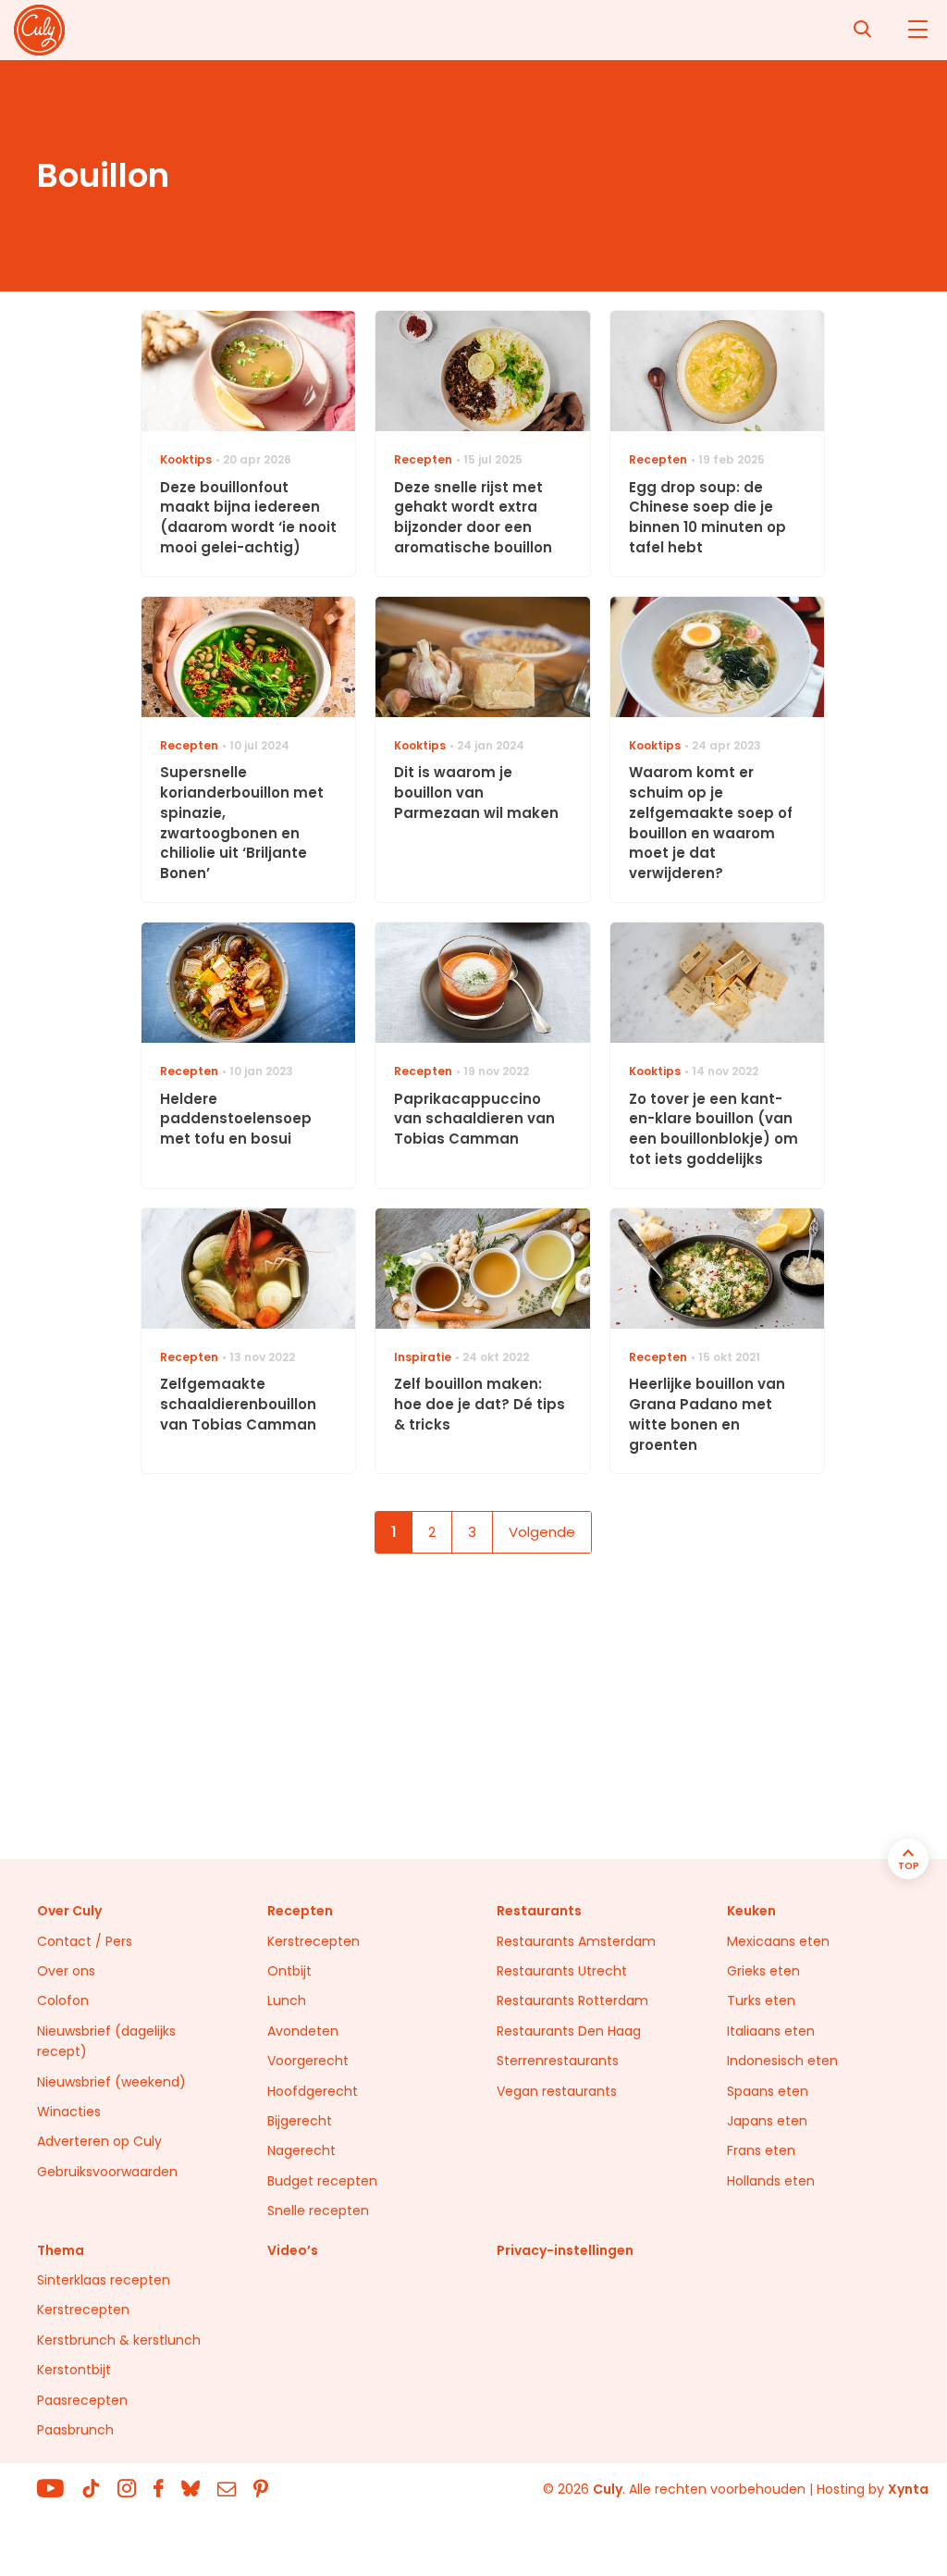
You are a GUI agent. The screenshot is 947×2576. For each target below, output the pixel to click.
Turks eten (761, 2000)
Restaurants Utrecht (562, 1971)
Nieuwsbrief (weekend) (111, 2082)
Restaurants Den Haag (569, 2031)
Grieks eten (763, 1971)
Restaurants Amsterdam (576, 1941)
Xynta (908, 2489)
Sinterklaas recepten (104, 2280)
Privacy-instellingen (565, 2250)
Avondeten (303, 2031)
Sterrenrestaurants (558, 2061)
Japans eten (767, 2121)
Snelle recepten (318, 2211)
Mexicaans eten (778, 1941)
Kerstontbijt (74, 2370)
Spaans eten (768, 2091)
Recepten (300, 1911)
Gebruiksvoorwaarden (107, 2172)
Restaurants (539, 1911)
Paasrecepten (82, 2400)
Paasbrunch (75, 2430)
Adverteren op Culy (99, 2141)
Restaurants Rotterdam (572, 2000)
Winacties (69, 2112)
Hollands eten (771, 2181)
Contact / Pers (85, 1941)
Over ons (66, 1971)
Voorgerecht (308, 2061)
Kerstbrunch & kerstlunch (119, 2340)
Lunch (287, 2000)
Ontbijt (289, 1971)
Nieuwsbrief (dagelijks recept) (106, 2041)
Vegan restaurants (557, 2091)
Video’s (293, 2250)
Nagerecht (301, 2150)
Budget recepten (322, 2181)
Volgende (542, 1532)
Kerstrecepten (314, 1941)
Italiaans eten (771, 2031)
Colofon (63, 2000)
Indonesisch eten (782, 2061)
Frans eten (761, 2150)
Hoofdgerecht (313, 2091)
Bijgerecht (300, 2121)
